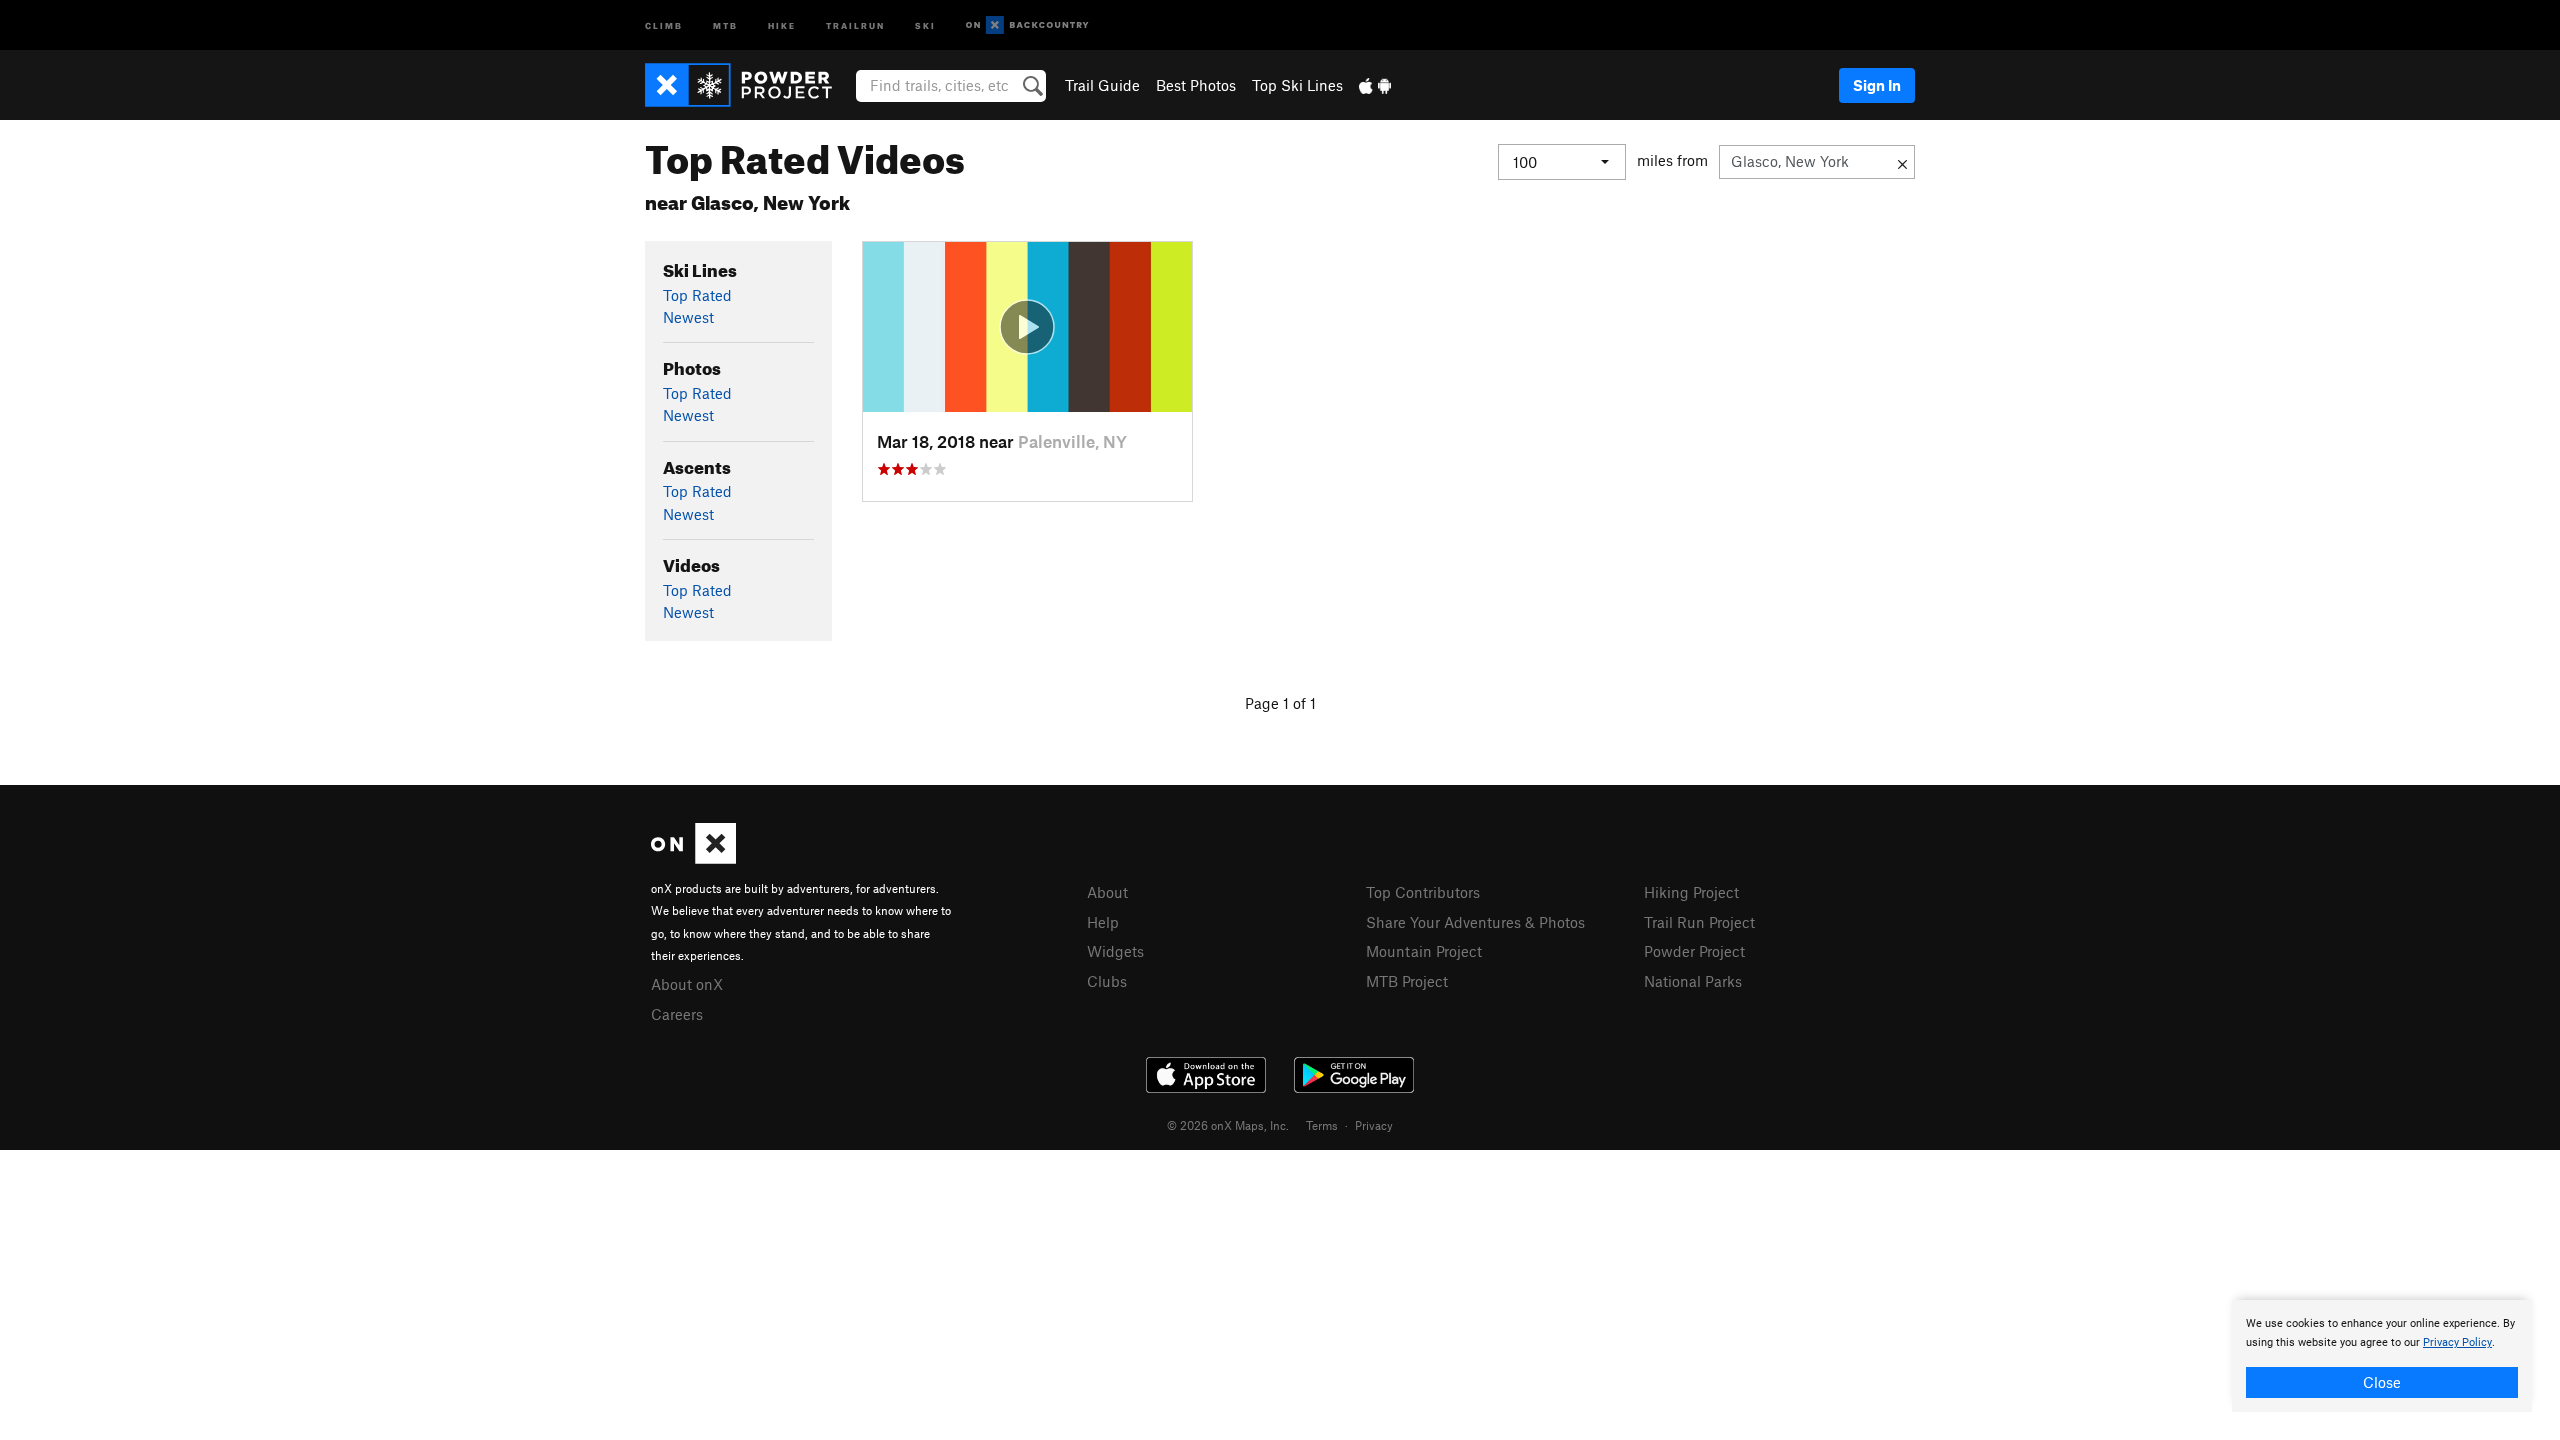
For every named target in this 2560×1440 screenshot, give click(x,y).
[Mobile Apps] (1375, 85)
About (1107, 892)
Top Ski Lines (1297, 85)
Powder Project (1694, 951)
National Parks (1693, 981)
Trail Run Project (1699, 922)
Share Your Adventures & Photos (1475, 922)
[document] (2382, 1356)
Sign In (1877, 85)
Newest (688, 317)
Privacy (1374, 1125)
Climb (664, 24)
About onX (687, 984)
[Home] (748, 85)
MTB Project (1407, 981)
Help (1103, 922)
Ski (925, 24)
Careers (677, 1014)
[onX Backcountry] (1027, 25)
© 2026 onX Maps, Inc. (1228, 1125)
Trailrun (855, 24)
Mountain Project (1424, 951)
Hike (782, 24)
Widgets (1115, 951)
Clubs (1107, 981)
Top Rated (697, 295)
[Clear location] (1902, 162)
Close (2382, 1382)
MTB (725, 24)
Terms (1322, 1125)
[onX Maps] (693, 858)
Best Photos (1196, 85)
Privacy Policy (2457, 1342)
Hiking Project (1691, 892)
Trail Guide (1102, 85)
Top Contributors (1423, 892)
